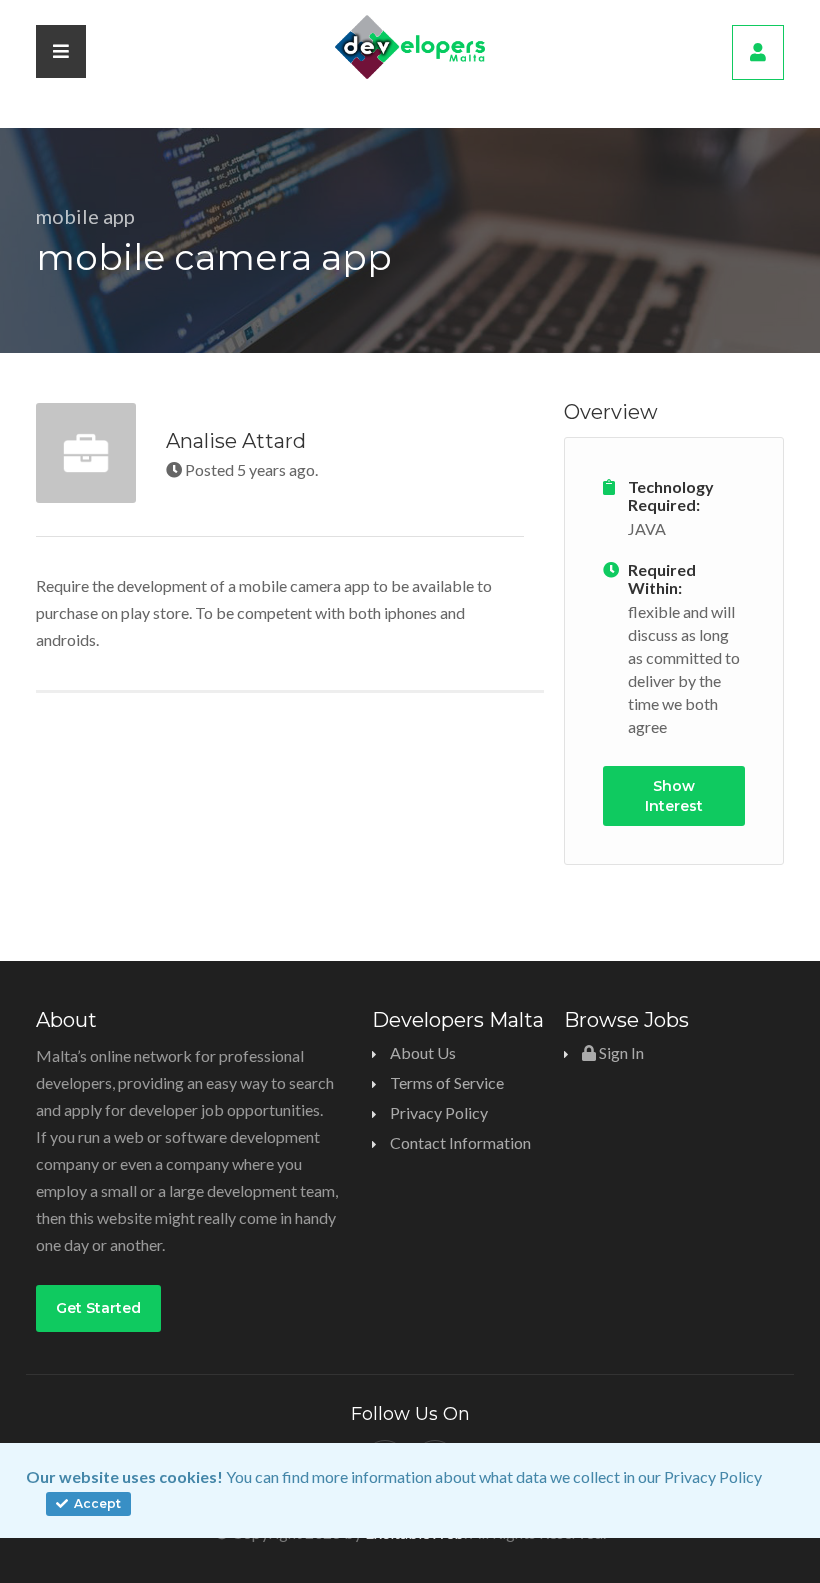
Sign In (620, 1052)
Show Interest (674, 796)
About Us (423, 1052)
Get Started (98, 1308)
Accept (96, 1503)
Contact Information (460, 1142)
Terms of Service (447, 1082)
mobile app (85, 216)
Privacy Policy (713, 1476)
